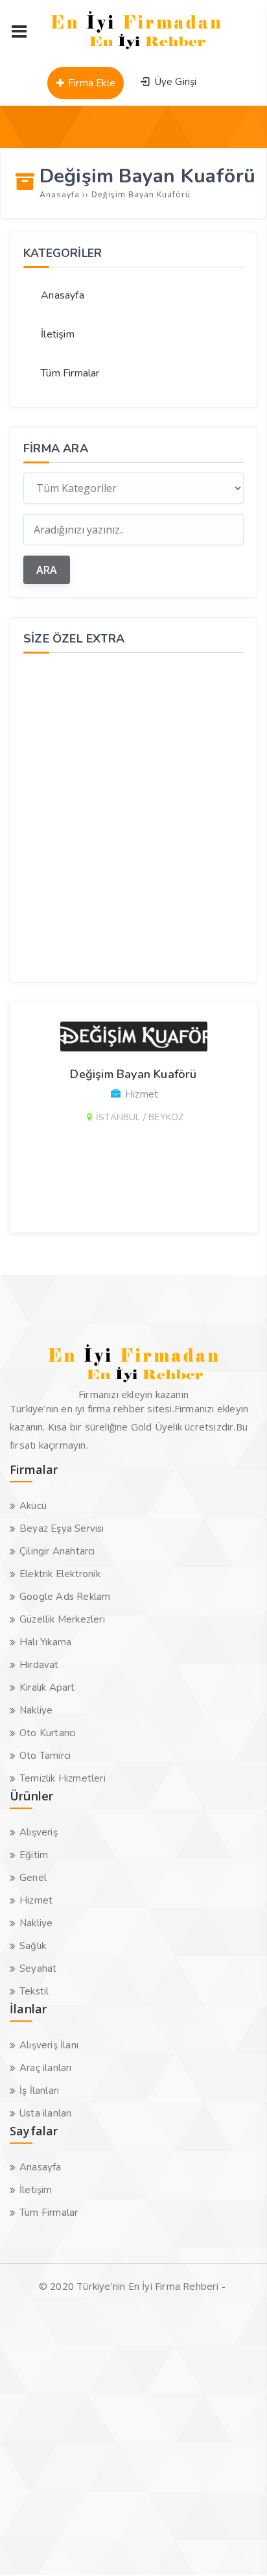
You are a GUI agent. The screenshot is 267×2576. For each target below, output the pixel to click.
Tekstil (34, 1991)
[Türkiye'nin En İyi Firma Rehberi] (136, 52)
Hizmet (36, 1900)
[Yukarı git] (238, 2547)
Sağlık (33, 1946)
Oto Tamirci (45, 1756)
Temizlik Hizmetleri (63, 1778)
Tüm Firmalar (70, 373)
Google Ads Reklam (65, 1597)
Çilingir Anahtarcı (57, 1551)
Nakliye (36, 1710)
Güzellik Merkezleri (62, 1619)
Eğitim (34, 1855)
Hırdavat (39, 1665)
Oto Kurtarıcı (48, 1733)
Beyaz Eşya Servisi (62, 1528)
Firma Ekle (90, 83)
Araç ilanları (46, 2068)
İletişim (58, 334)
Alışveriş (39, 1832)
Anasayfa (63, 295)
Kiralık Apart (47, 1687)
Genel (33, 1878)
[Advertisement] (133, 816)
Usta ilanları (46, 2113)
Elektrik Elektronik (60, 1574)
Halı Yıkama (45, 1642)
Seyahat (38, 1969)
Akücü (33, 1506)
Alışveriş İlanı (49, 2045)
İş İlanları (39, 2091)
